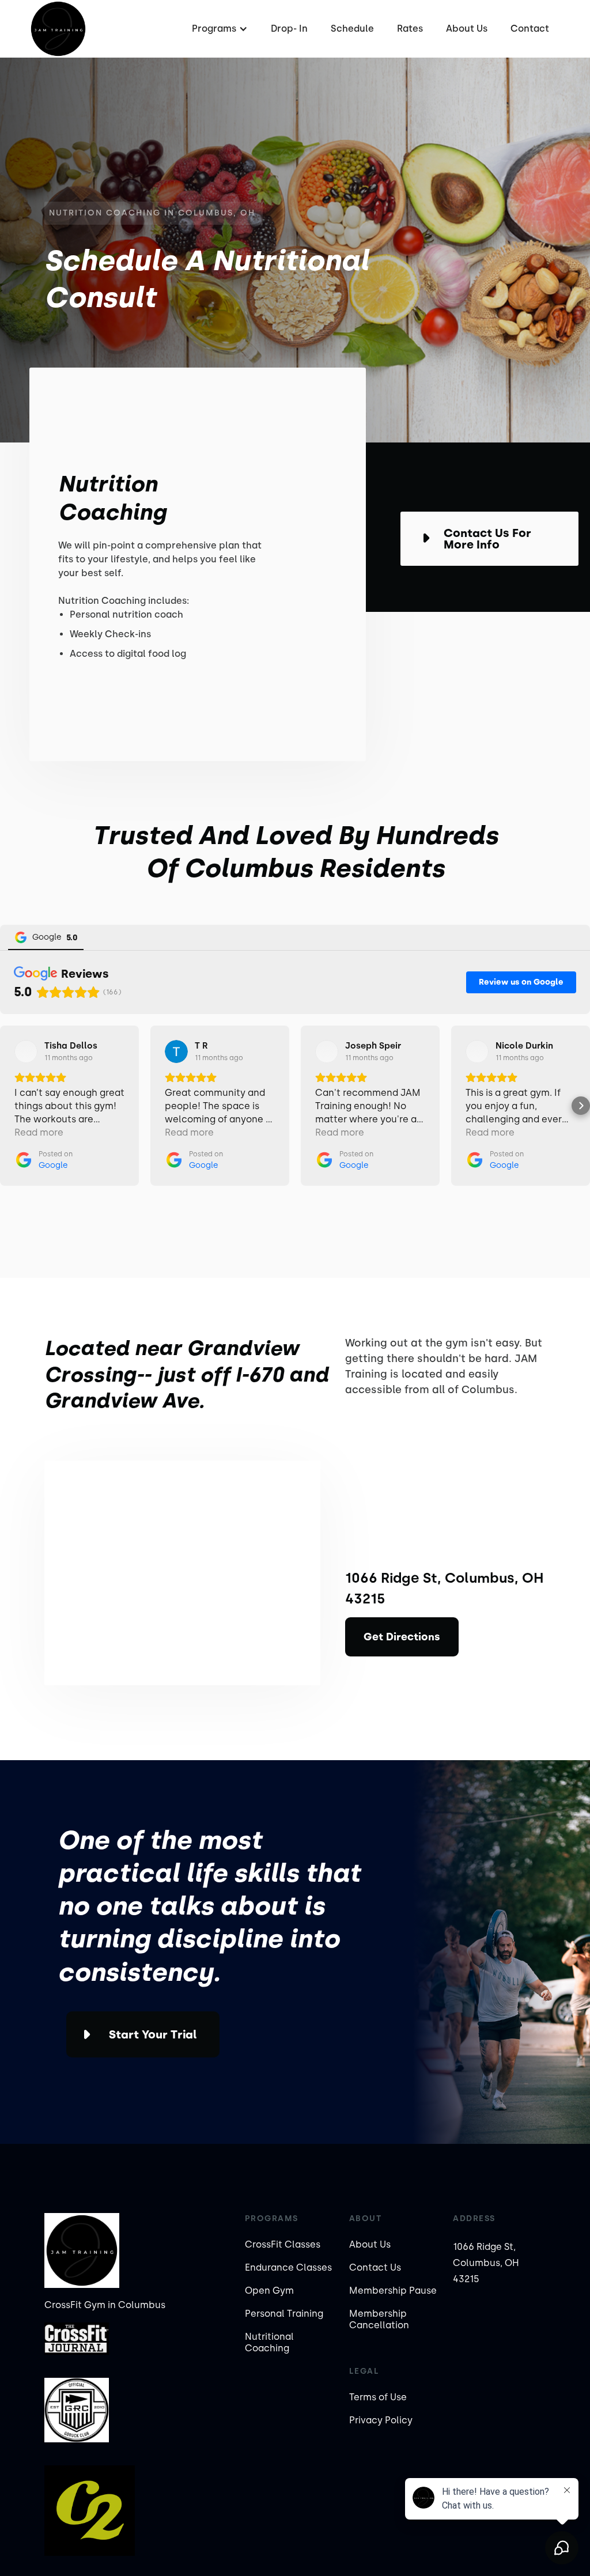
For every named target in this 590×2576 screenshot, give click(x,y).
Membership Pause (393, 2291)
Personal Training (284, 2314)
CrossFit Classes (283, 2244)
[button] (218, 29)
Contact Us (375, 2267)
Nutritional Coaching (269, 2342)
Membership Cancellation (379, 2319)
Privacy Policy (381, 2420)
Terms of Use (378, 2397)
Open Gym (269, 2291)
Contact (530, 29)
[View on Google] (26, 1051)
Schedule (352, 29)
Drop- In (289, 29)
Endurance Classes (288, 2267)
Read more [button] (39, 1132)
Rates (410, 29)
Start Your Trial (153, 2034)
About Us (467, 29)
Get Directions (402, 1637)
